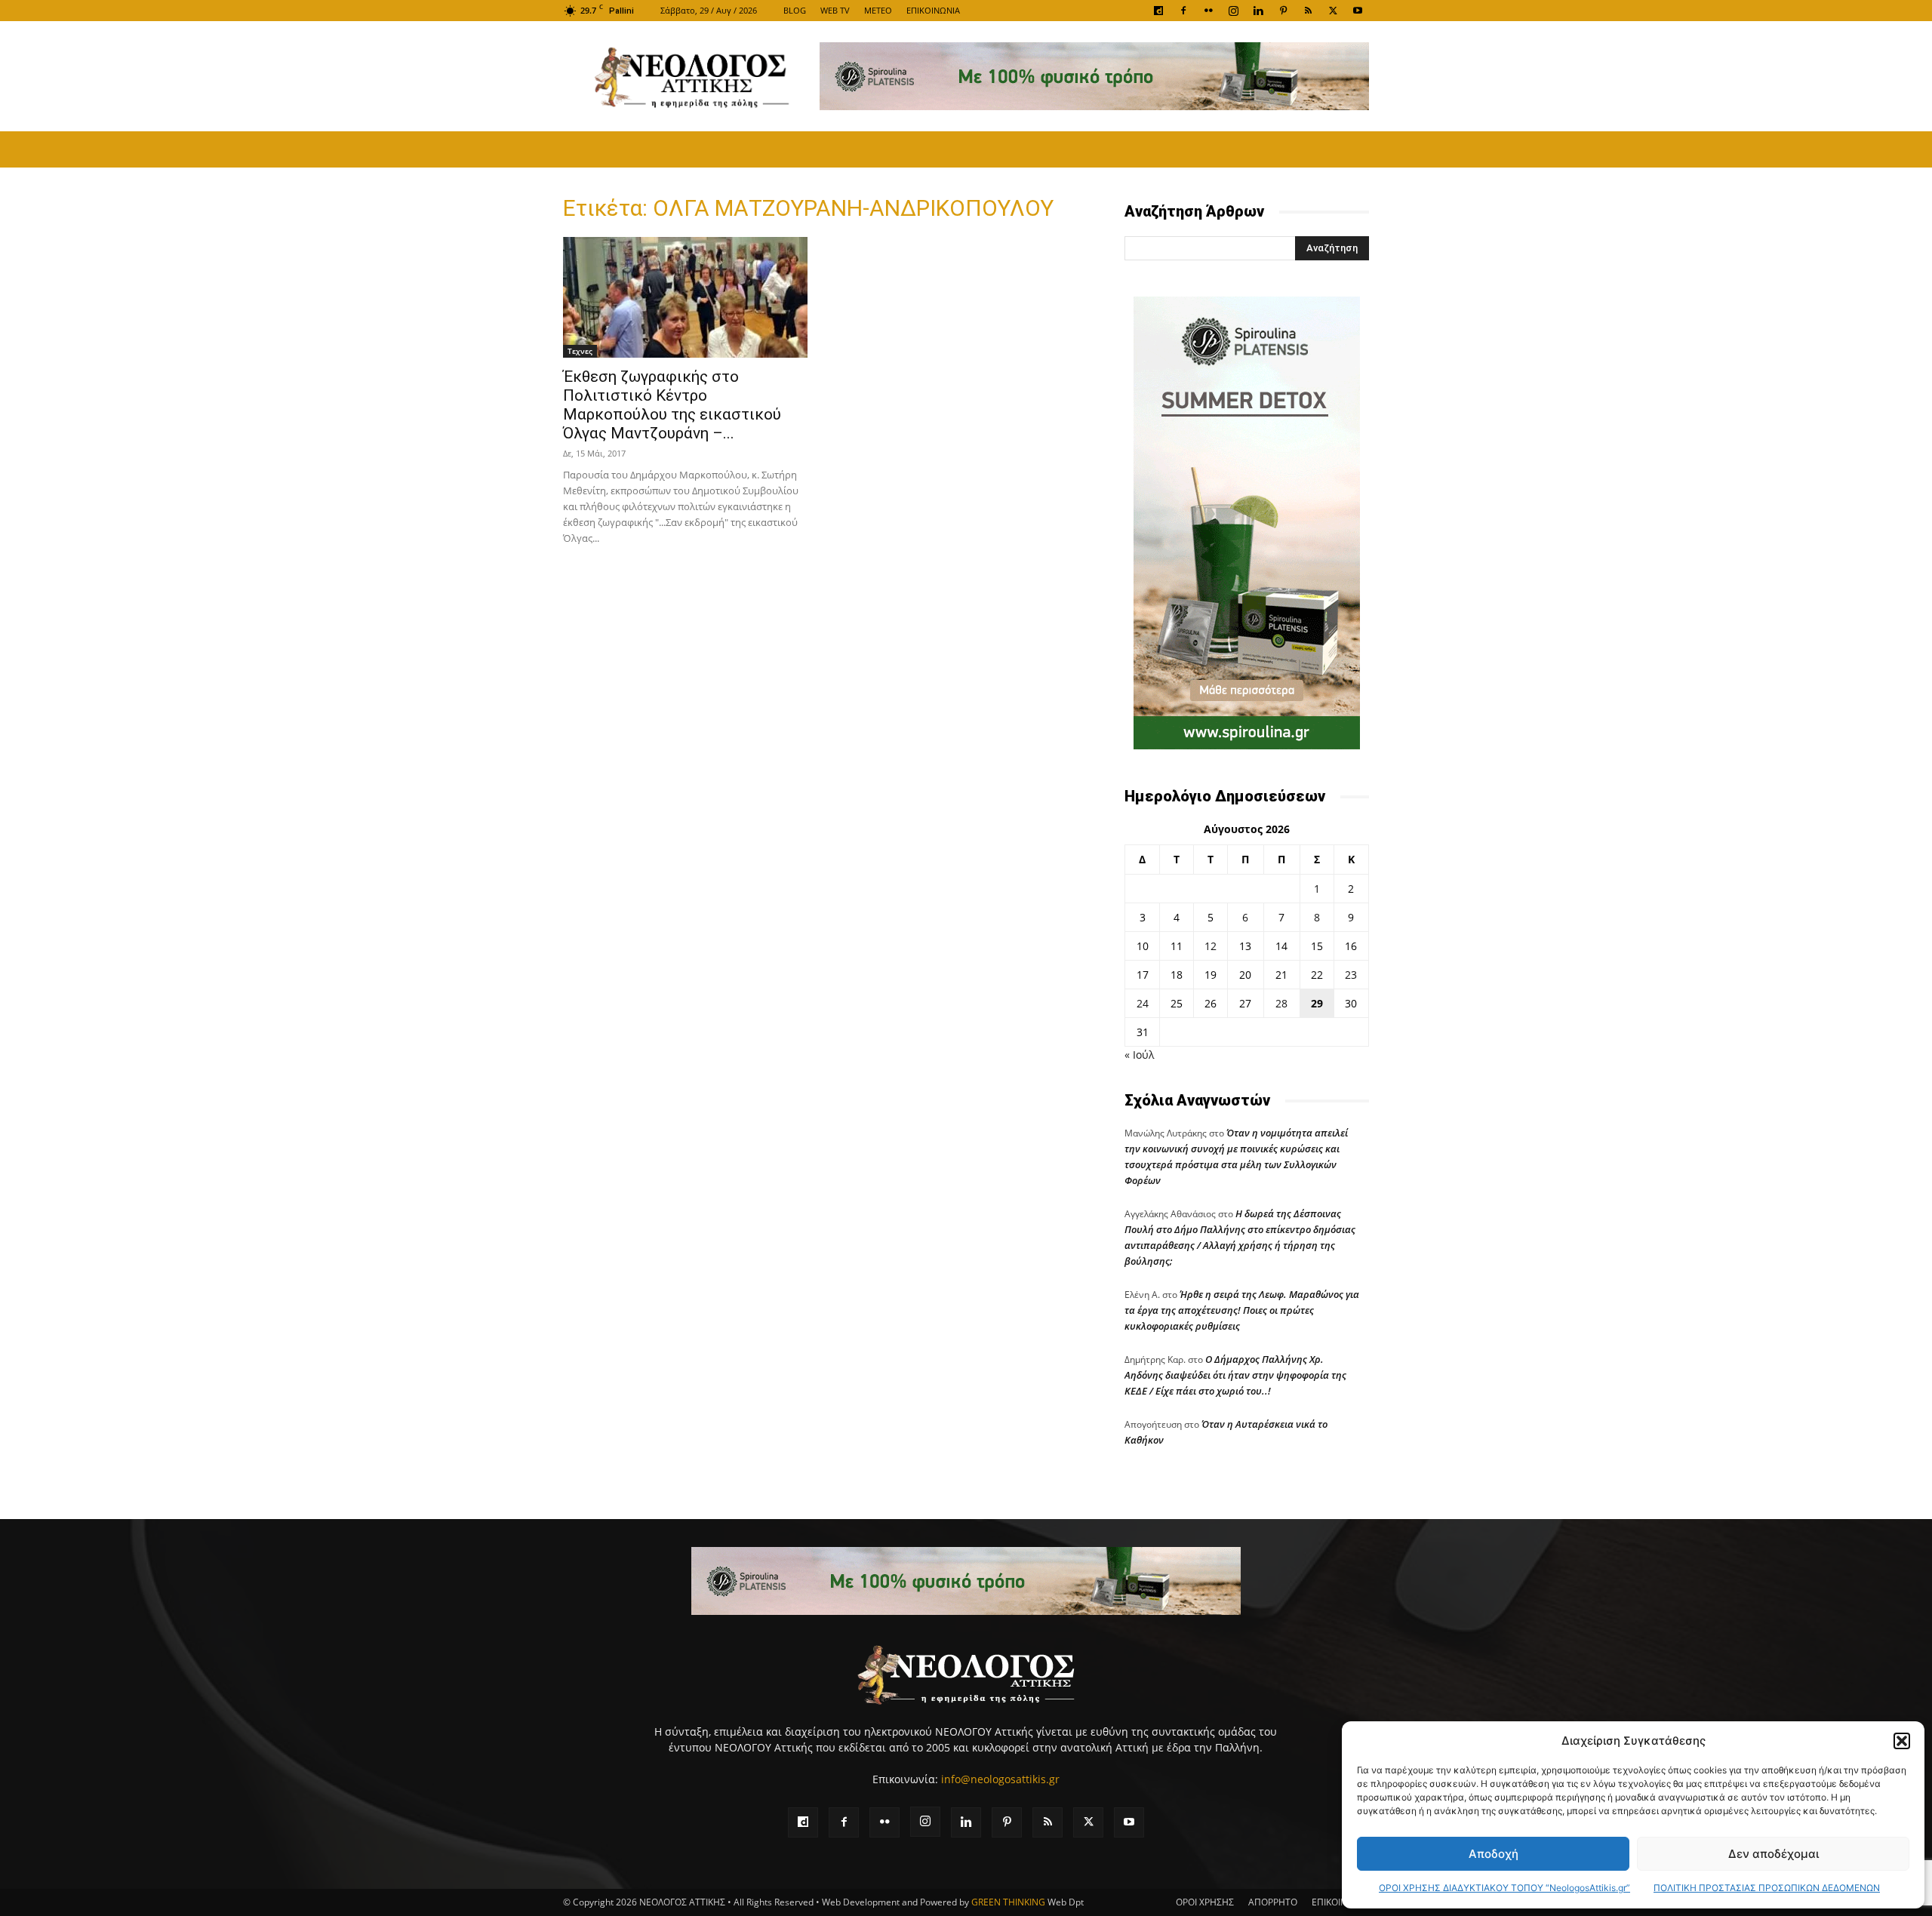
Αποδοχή (1494, 1854)
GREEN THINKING (1008, 1902)
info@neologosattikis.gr (1000, 1779)
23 (1351, 975)
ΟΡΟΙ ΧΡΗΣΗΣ (1205, 1902)
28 (1281, 1003)
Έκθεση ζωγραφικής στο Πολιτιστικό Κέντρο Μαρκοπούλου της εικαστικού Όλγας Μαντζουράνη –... (672, 405)
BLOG (795, 10)
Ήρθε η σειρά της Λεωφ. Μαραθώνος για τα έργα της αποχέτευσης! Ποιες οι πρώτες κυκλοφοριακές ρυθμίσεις (1242, 1310)
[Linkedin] (1258, 11)
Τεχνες (580, 351)
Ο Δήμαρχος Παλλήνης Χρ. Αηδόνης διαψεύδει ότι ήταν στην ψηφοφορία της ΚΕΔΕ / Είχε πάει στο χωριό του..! (1235, 1375)
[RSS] (1308, 11)
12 (1211, 946)
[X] (1333, 11)
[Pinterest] (1283, 11)
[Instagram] (1233, 11)
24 (1143, 1003)
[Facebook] (1183, 11)
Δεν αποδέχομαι (1774, 1854)
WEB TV (835, 10)
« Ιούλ (1139, 1055)
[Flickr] (1208, 11)
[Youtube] (1358, 11)
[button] (1902, 1741)
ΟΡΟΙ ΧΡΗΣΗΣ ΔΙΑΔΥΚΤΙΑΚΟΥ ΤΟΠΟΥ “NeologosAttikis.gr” (1504, 1888)
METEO (878, 10)
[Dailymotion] (1158, 11)
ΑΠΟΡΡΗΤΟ (1273, 1902)
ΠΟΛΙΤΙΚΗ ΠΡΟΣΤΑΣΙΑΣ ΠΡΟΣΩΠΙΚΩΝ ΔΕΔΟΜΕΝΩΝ (1767, 1888)
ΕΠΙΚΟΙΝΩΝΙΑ (933, 10)
